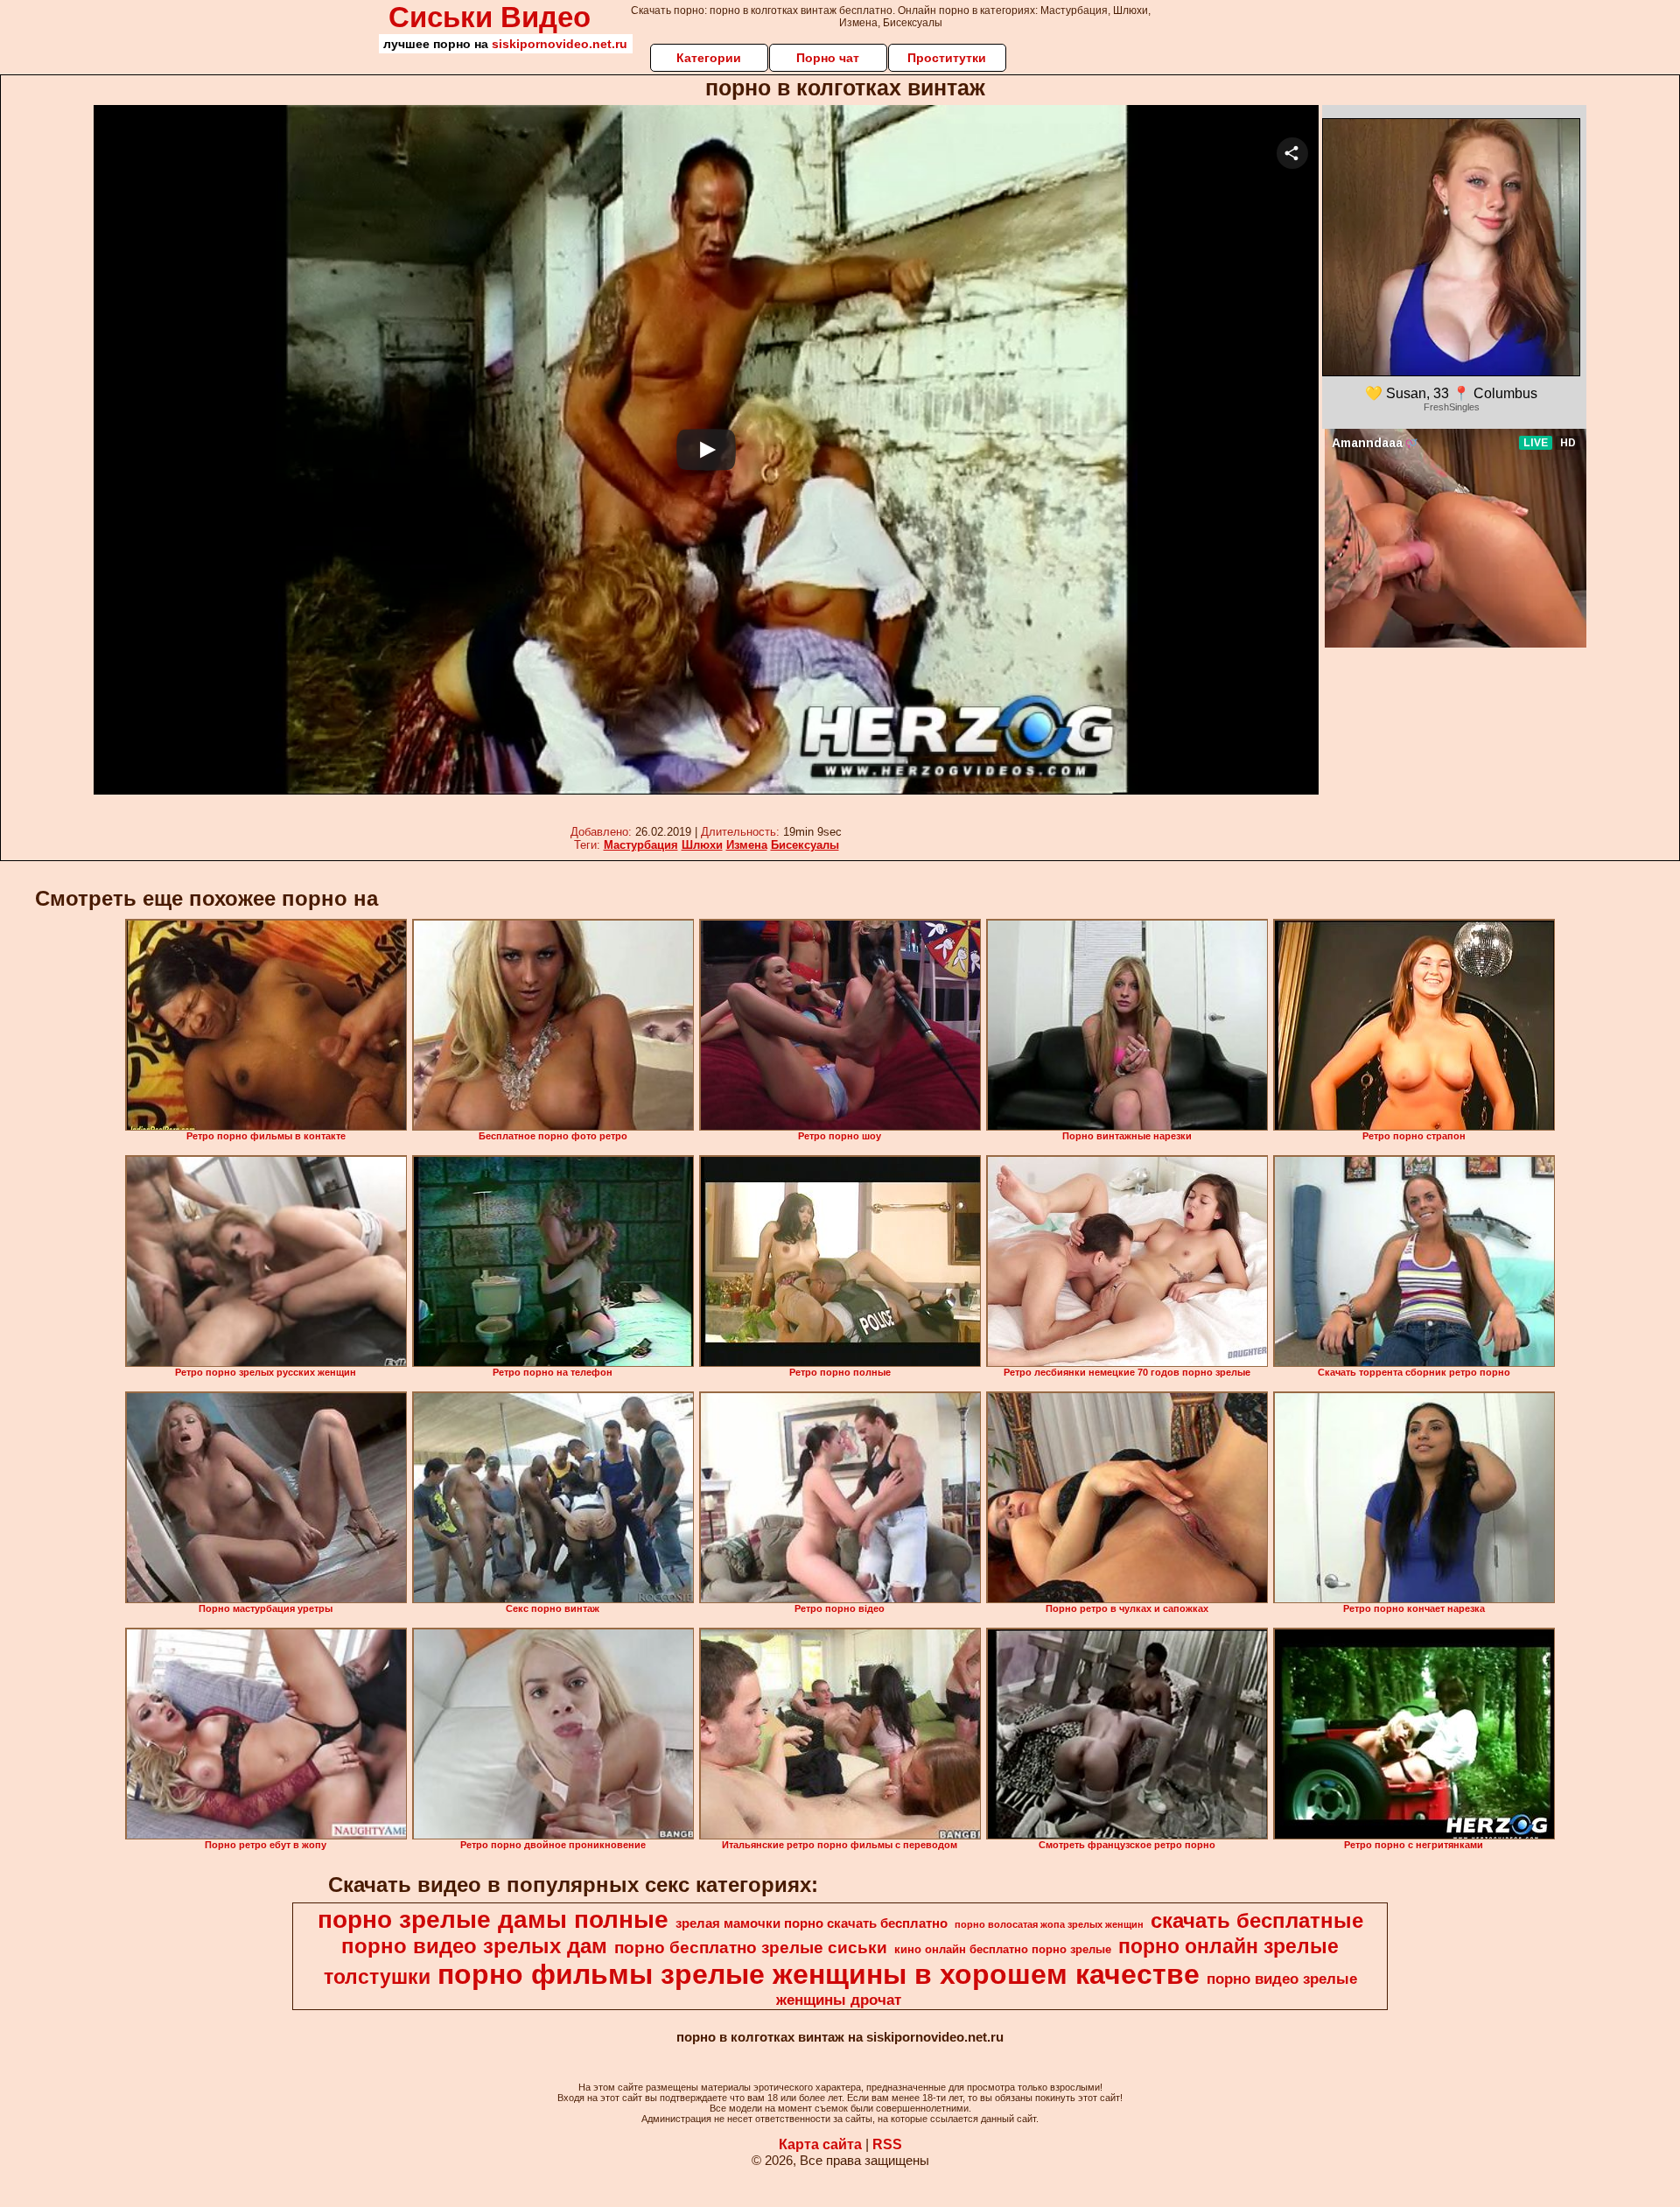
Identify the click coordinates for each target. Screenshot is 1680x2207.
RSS (887, 2144)
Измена (747, 845)
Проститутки (947, 58)
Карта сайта (820, 2144)
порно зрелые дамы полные (493, 1920)
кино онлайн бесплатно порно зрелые (1003, 1949)
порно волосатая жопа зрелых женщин (1049, 1924)
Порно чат (828, 58)
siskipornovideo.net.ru (560, 44)
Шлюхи (702, 845)
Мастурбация (641, 845)
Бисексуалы (805, 845)
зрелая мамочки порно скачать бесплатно (812, 1923)
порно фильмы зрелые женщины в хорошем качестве (819, 1974)
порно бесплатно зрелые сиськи (751, 1948)
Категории (709, 58)
